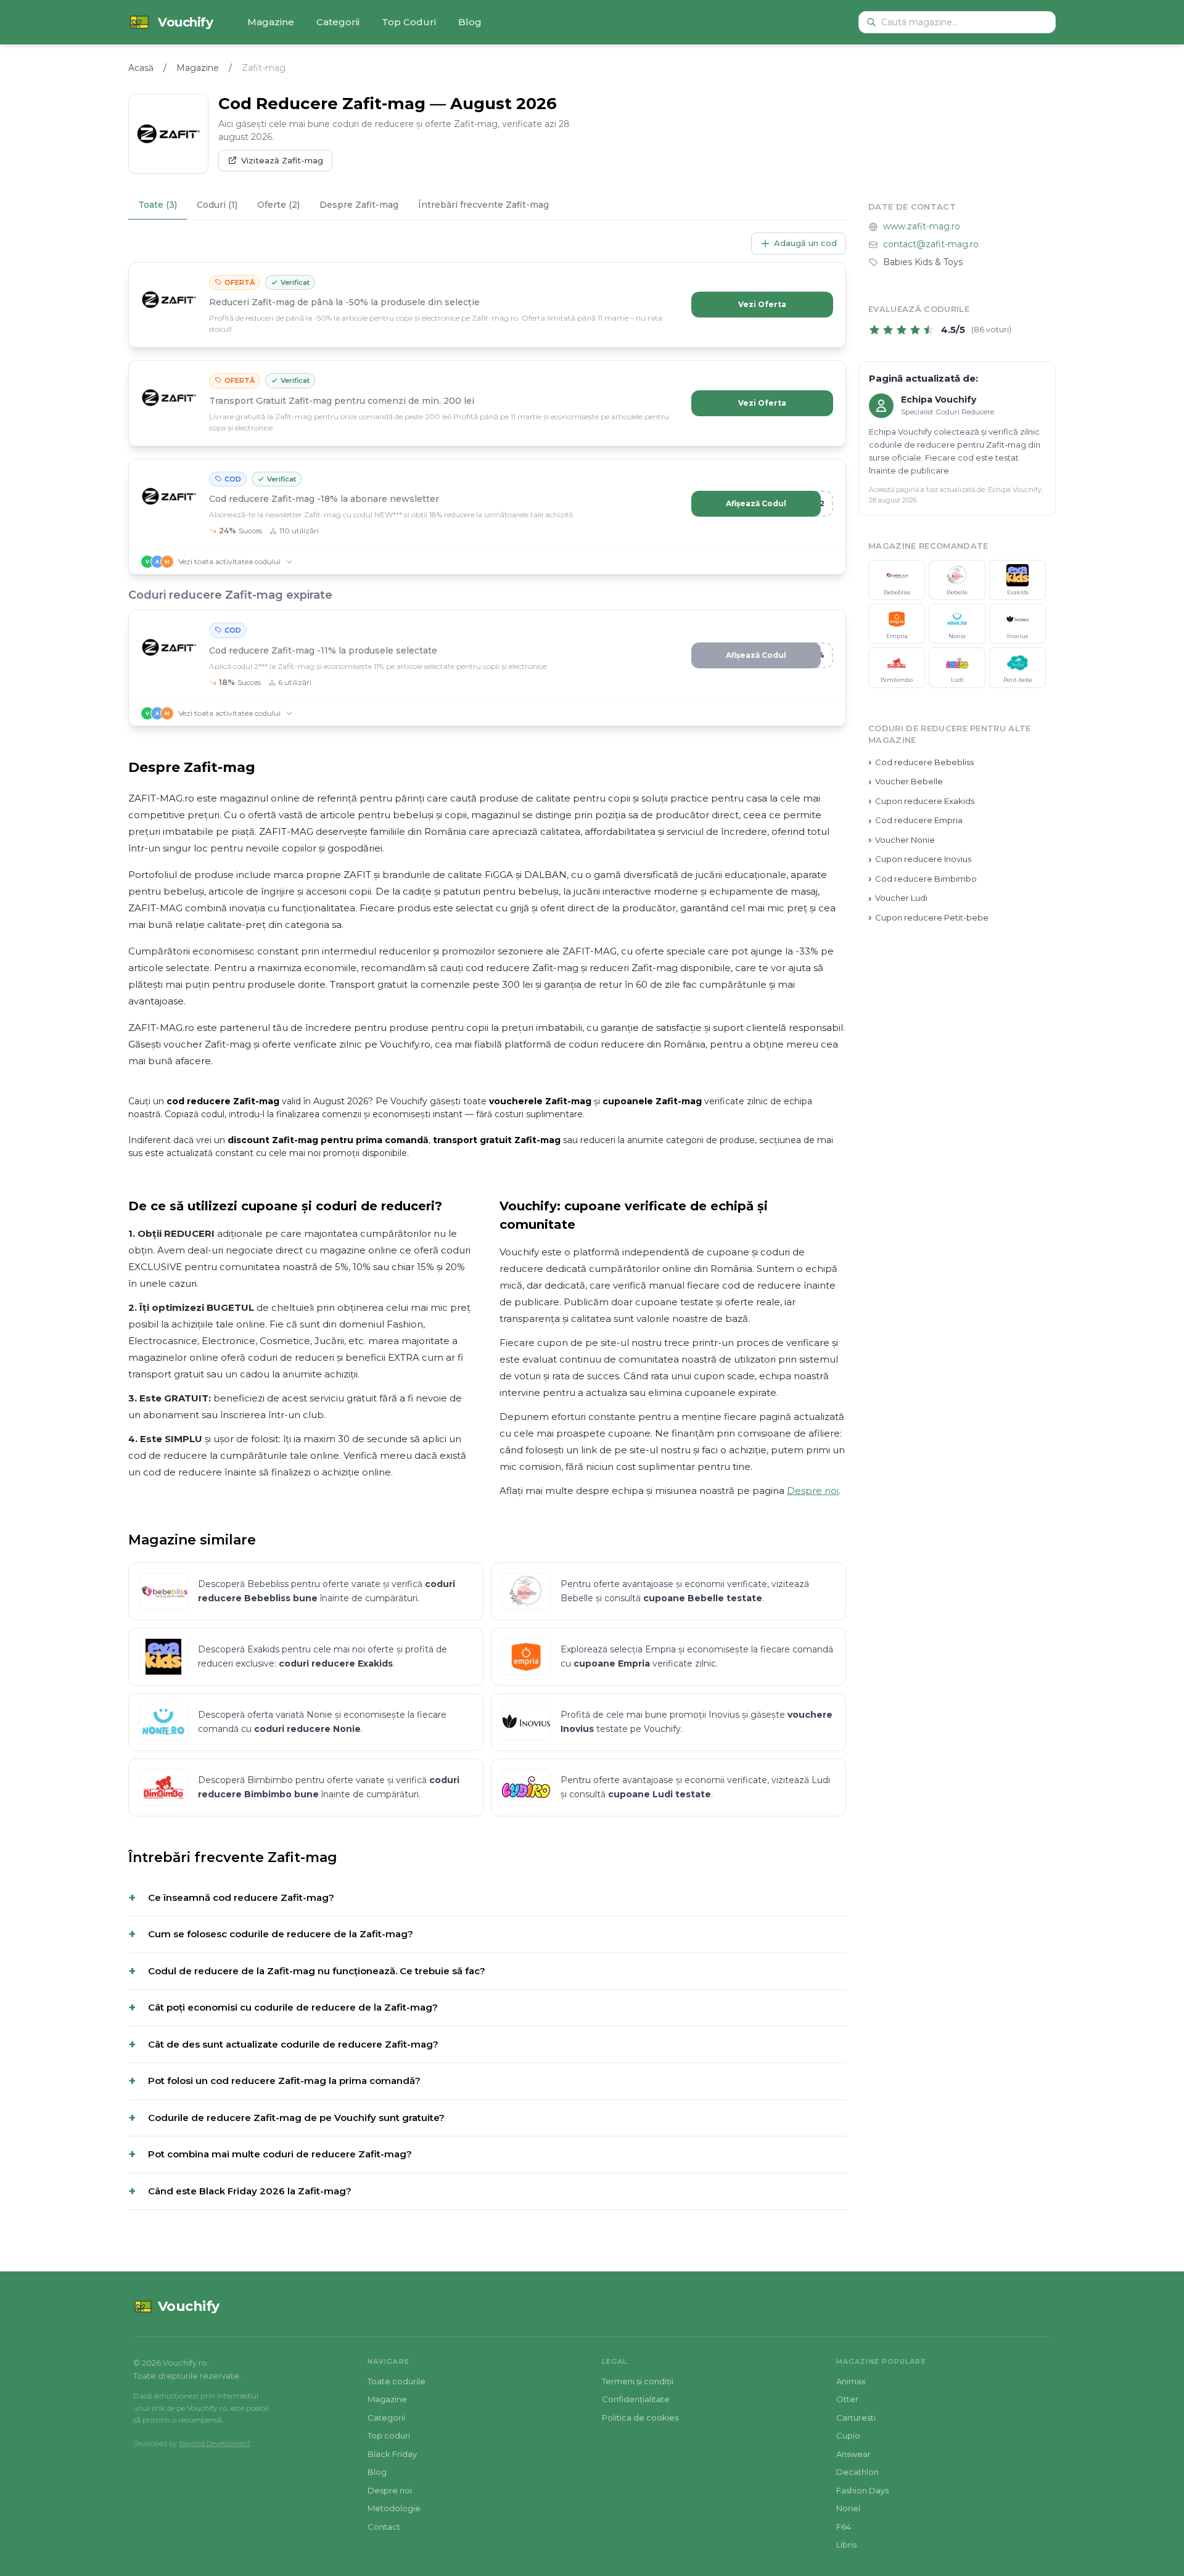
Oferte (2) (278, 205)
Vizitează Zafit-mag (282, 160)
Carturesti (856, 2418)
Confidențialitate (636, 2399)
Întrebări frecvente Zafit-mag (483, 205)
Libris (846, 2545)
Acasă (141, 68)
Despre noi (813, 1491)
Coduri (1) (217, 205)
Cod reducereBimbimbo (923, 879)
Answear (853, 2454)
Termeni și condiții (638, 2381)
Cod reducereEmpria (915, 820)
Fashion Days (862, 2490)
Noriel (848, 2508)
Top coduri (389, 2435)
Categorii (338, 22)
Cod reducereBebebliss (921, 762)
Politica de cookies (640, 2418)
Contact (384, 2527)
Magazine (271, 22)
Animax (851, 2381)
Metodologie (394, 2508)
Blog (470, 22)
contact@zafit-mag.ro (931, 245)
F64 (844, 2527)
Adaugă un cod (805, 243)
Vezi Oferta (762, 304)
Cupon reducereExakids (921, 801)
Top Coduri (409, 22)
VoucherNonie (902, 840)
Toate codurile (397, 2381)
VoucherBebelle (906, 781)
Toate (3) (158, 205)
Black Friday (392, 2454)
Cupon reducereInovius (920, 859)
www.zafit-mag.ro (922, 227)
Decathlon (857, 2472)
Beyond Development (215, 2443)
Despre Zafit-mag (359, 205)
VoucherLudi (898, 898)
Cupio (848, 2435)
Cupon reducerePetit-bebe (928, 918)
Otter (847, 2399)
